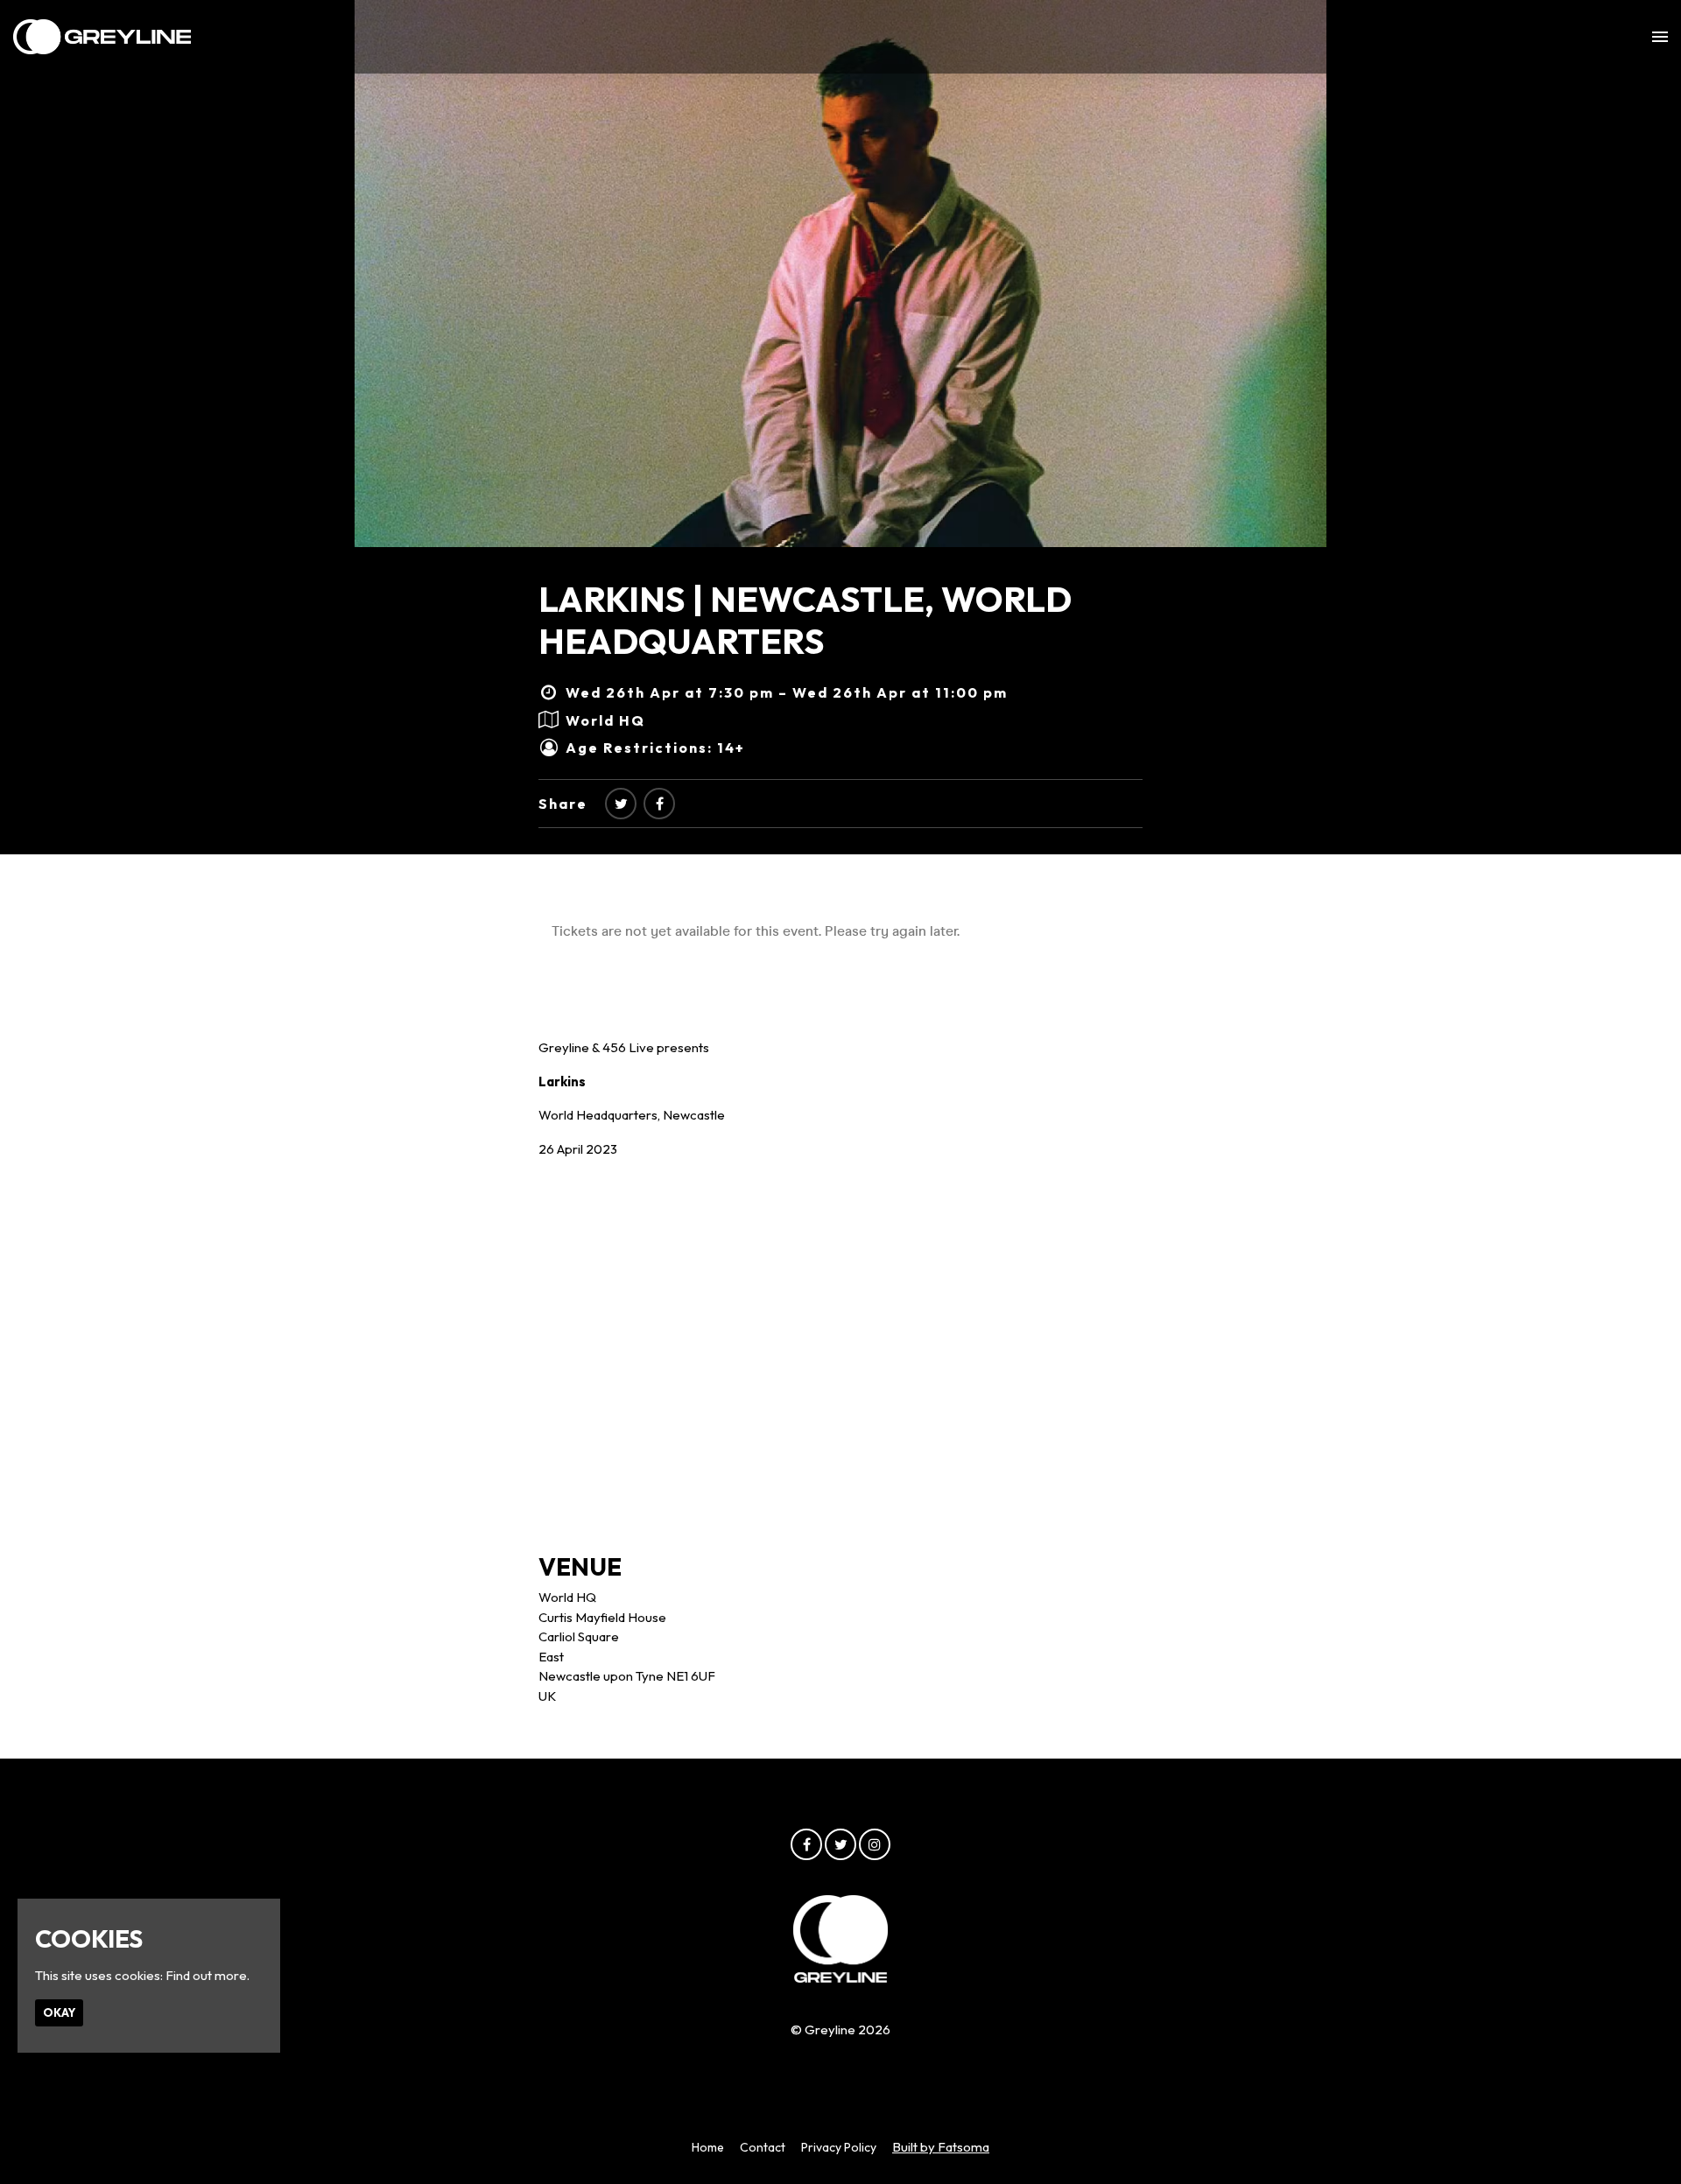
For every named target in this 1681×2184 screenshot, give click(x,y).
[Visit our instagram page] (875, 1845)
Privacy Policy (839, 2147)
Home (708, 2147)
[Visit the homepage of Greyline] (102, 37)
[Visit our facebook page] (659, 804)
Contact (763, 2147)
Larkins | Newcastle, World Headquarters (805, 620)
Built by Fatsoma (941, 2147)
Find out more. (207, 1975)
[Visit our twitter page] (621, 804)
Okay (59, 2012)
